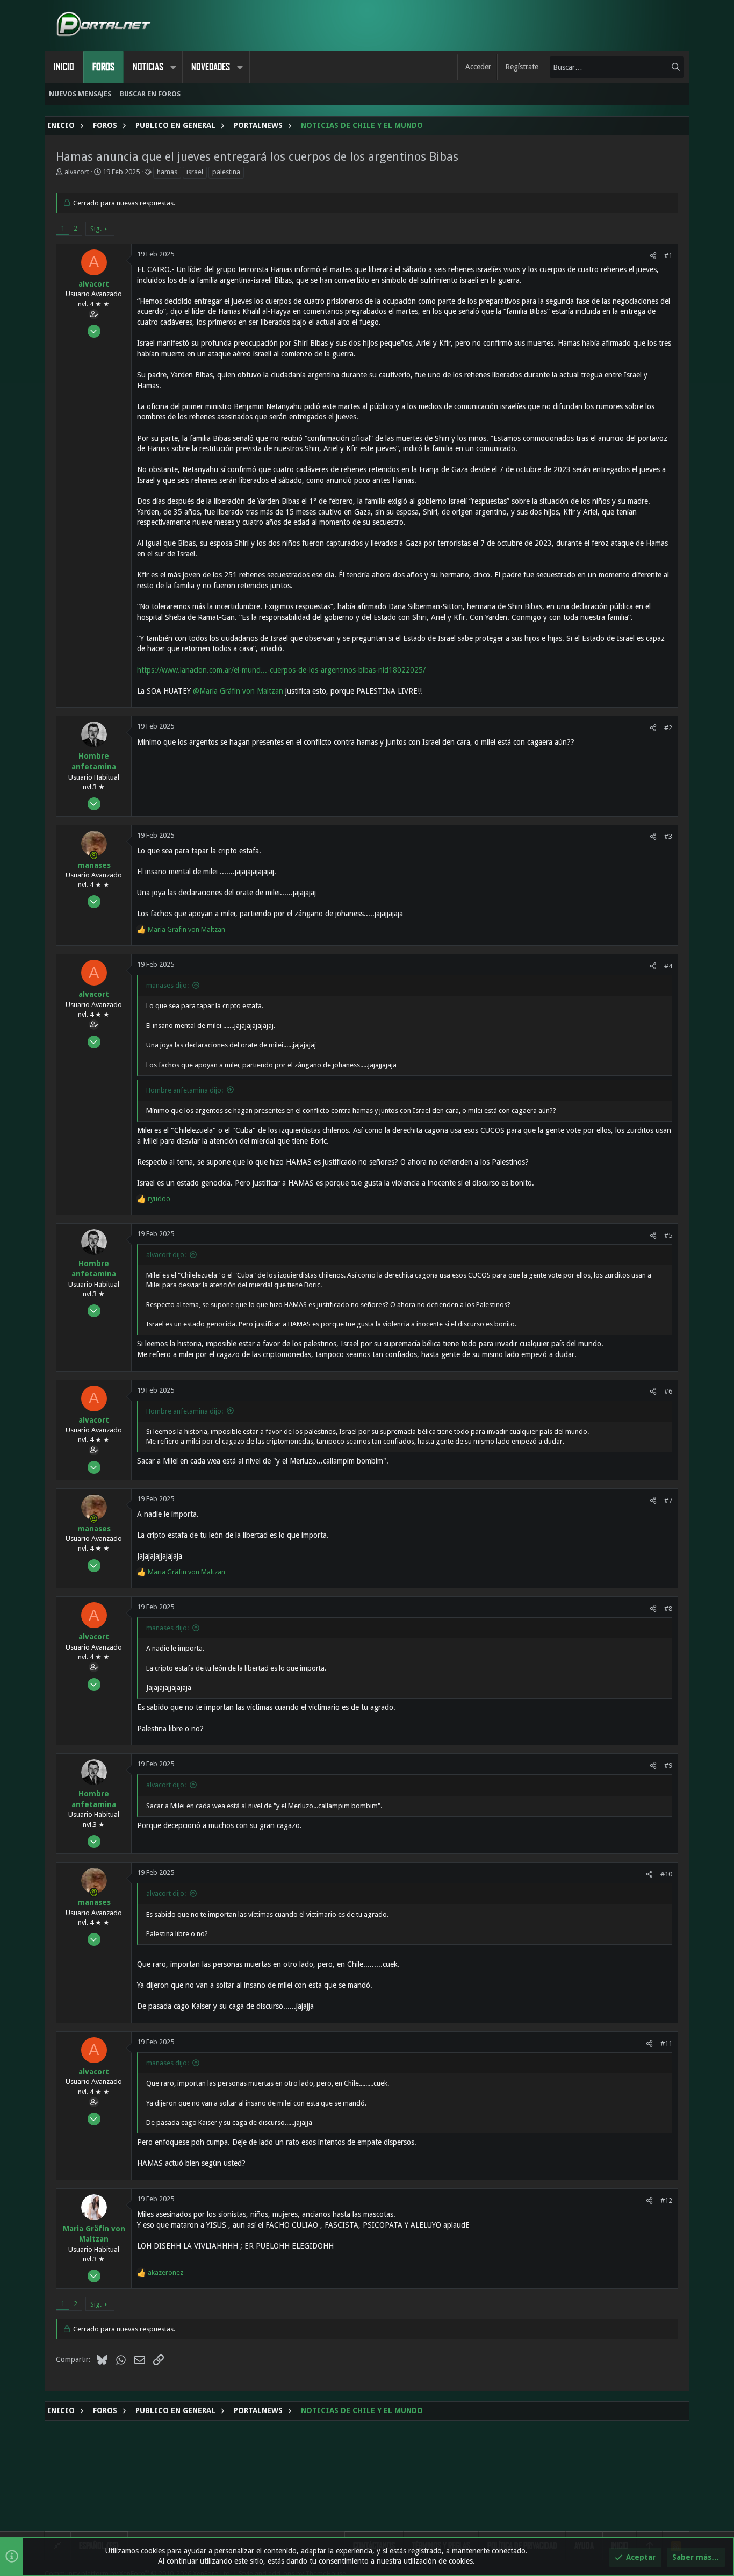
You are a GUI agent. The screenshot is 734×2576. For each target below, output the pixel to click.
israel (195, 172)
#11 (666, 2043)
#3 (668, 836)
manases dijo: (167, 985)
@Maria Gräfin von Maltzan (238, 691)
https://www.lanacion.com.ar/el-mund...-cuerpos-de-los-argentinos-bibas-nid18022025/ (281, 670)
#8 (668, 1608)
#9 (668, 1765)
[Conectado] (94, 855)
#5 (668, 1235)
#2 (668, 728)
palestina (226, 172)
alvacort (77, 172)
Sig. (96, 229)
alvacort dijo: (166, 1255)
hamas (167, 172)
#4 (668, 966)
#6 (668, 1391)
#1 (668, 256)
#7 (668, 1500)
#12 (666, 2200)
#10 (666, 1874)
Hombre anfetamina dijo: (185, 1090)
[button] (173, 67)
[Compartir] (653, 256)
